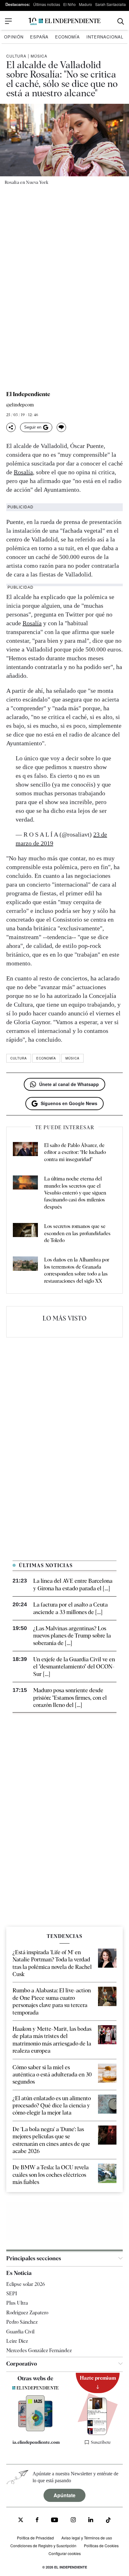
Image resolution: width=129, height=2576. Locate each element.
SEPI (12, 2294)
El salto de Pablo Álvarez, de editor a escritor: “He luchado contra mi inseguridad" (75, 1152)
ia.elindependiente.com (36, 2442)
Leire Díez (17, 2341)
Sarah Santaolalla (111, 4)
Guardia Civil (20, 2332)
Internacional (105, 37)
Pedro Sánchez (22, 2322)
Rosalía (23, 472)
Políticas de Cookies (101, 2546)
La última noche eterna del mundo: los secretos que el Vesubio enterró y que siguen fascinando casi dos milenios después (75, 1193)
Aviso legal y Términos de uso (87, 2538)
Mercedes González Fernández (39, 2350)
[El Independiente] (64, 21)
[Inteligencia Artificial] (36, 2430)
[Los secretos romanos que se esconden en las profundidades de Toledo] (25, 1233)
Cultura (16, 56)
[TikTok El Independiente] (108, 2521)
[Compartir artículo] (11, 427)
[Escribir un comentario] (61, 427)
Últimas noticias (47, 4)
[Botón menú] (8, 21)
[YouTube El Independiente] (55, 2521)
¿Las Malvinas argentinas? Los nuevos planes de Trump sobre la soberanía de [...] (72, 1636)
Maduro (85, 4)
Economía (67, 37)
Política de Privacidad (35, 2538)
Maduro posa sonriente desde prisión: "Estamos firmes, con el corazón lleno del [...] (70, 1698)
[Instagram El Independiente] (73, 2521)
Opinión (14, 37)
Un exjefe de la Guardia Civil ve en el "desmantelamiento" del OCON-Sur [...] (74, 1667)
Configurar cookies (65, 2553)
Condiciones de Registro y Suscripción (43, 2546)
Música (39, 56)
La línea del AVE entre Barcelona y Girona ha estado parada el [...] (73, 1584)
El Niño (70, 4)
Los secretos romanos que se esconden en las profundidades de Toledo (77, 1233)
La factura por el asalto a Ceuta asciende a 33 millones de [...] (70, 1608)
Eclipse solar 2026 (26, 2284)
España (39, 37)
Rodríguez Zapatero (27, 2313)
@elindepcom (20, 405)
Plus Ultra (17, 2303)
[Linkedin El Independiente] (91, 2521)
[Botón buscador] (121, 21)
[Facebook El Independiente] (37, 2521)
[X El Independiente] (21, 2521)
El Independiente (28, 394)
